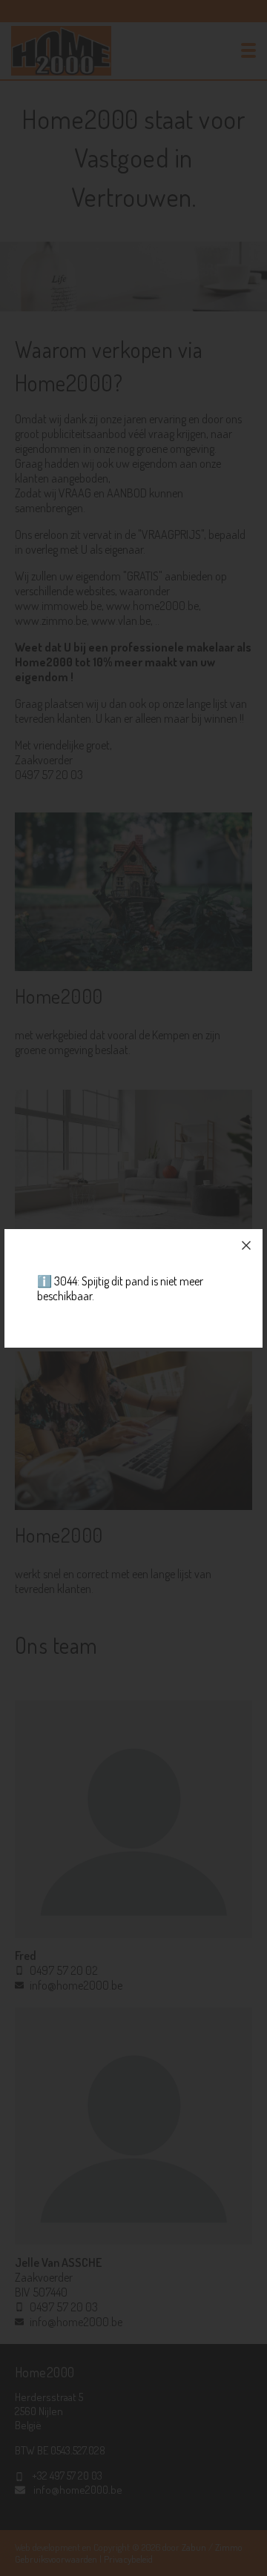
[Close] (246, 1245)
